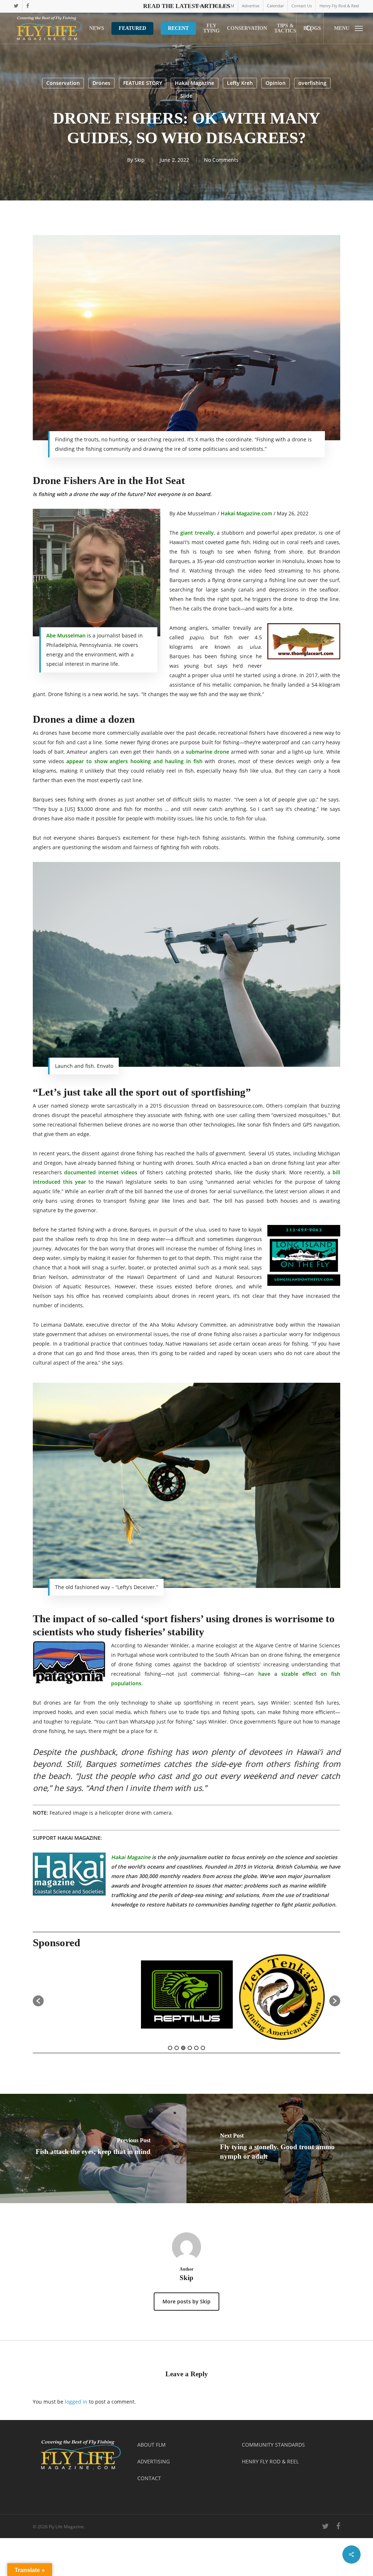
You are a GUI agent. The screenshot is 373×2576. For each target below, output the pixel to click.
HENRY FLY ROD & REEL (270, 2461)
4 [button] (190, 2048)
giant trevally (197, 533)
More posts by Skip (186, 2301)
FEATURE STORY (143, 83)
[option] (91, 1997)
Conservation (63, 83)
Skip (140, 160)
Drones (101, 83)
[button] (348, 28)
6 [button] (203, 2048)
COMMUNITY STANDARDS (273, 2445)
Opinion (276, 83)
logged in (76, 2402)
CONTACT (149, 2478)
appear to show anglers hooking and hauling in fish (134, 761)
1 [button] (170, 2048)
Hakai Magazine (195, 83)
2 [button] (177, 2048)
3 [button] (183, 2048)
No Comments (221, 160)
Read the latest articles (187, 6)
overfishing (312, 83)
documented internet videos (101, 1172)
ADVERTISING (154, 2461)
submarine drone (207, 752)
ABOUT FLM (152, 2445)
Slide (186, 96)
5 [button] (196, 2048)
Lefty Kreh (240, 83)
